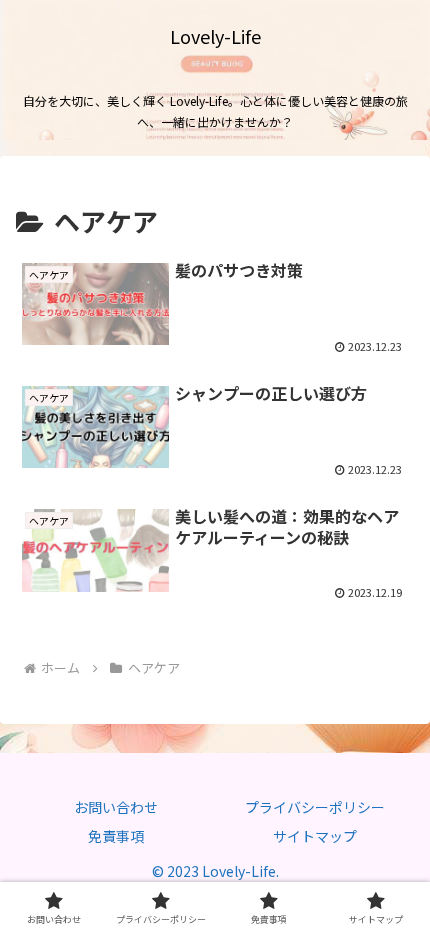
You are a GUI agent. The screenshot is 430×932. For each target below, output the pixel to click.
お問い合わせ (116, 807)
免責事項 (116, 836)
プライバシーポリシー (315, 807)
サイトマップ (315, 836)
